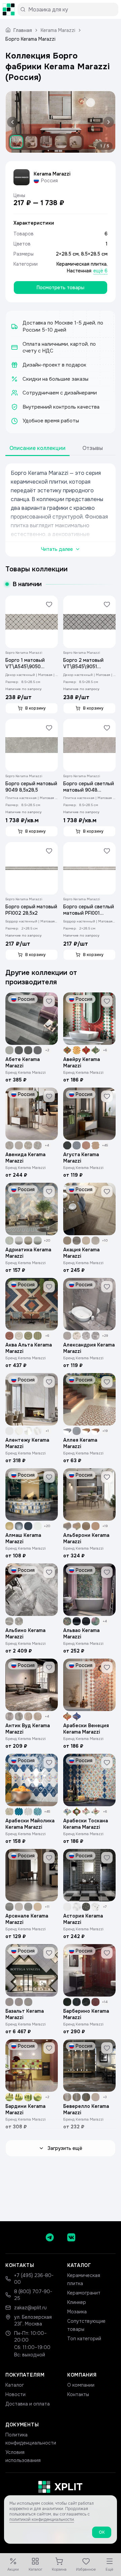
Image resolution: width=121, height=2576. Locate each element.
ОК (102, 2532)
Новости (15, 2394)
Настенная (79, 271)
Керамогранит (84, 2293)
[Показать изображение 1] (16, 142)
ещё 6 (100, 271)
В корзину (35, 708)
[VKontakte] (71, 2237)
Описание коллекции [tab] (37, 448)
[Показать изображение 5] (76, 142)
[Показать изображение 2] (31, 142)
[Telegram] (50, 2237)
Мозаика (77, 2312)
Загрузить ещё (65, 2148)
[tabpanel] (61, 510)
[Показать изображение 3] (46, 142)
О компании (81, 2385)
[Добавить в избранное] (49, 604)
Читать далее (57, 549)
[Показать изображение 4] (61, 142)
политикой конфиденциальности (42, 2520)
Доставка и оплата (28, 2404)
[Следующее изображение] (107, 122)
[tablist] (61, 448)
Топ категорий (84, 2339)
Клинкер (77, 2302)
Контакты (78, 2394)
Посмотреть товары (61, 288)
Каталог (15, 2385)
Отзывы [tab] (93, 448)
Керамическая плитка (82, 264)
